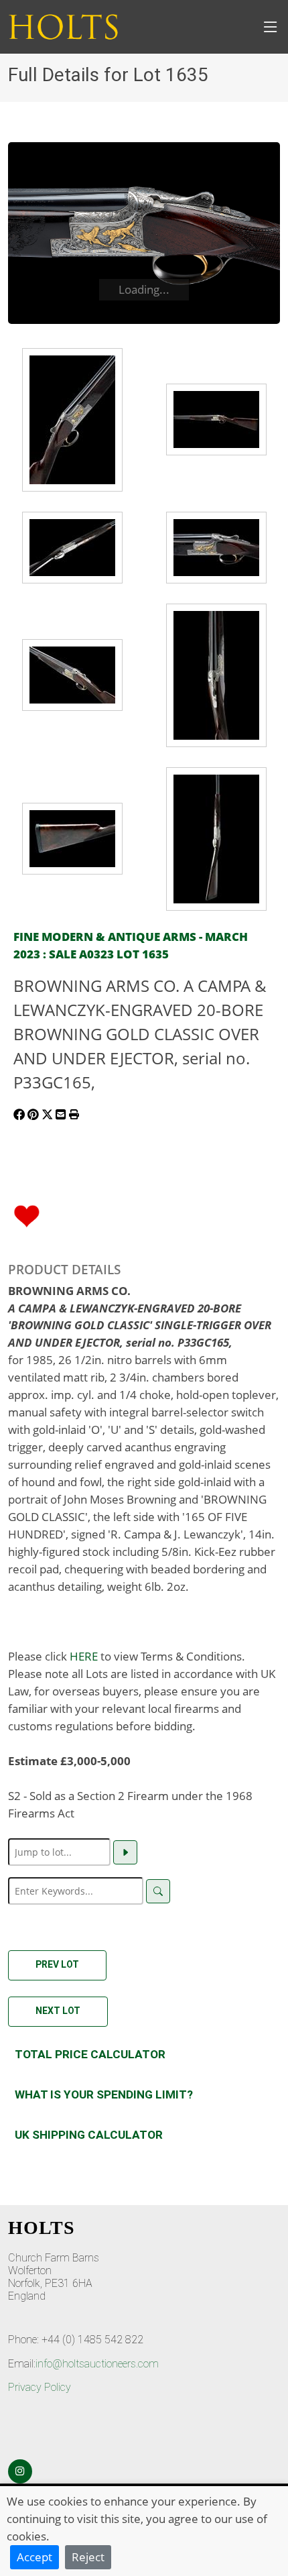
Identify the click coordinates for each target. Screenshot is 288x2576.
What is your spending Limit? (104, 2094)
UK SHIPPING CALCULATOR (89, 2135)
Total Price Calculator (90, 2054)
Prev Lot (57, 1964)
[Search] (158, 1891)
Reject (88, 2557)
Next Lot (58, 2011)
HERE (84, 1656)
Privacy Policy (40, 2387)
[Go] (125, 1852)
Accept (34, 2557)
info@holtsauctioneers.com (97, 2364)
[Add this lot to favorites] (27, 1215)
